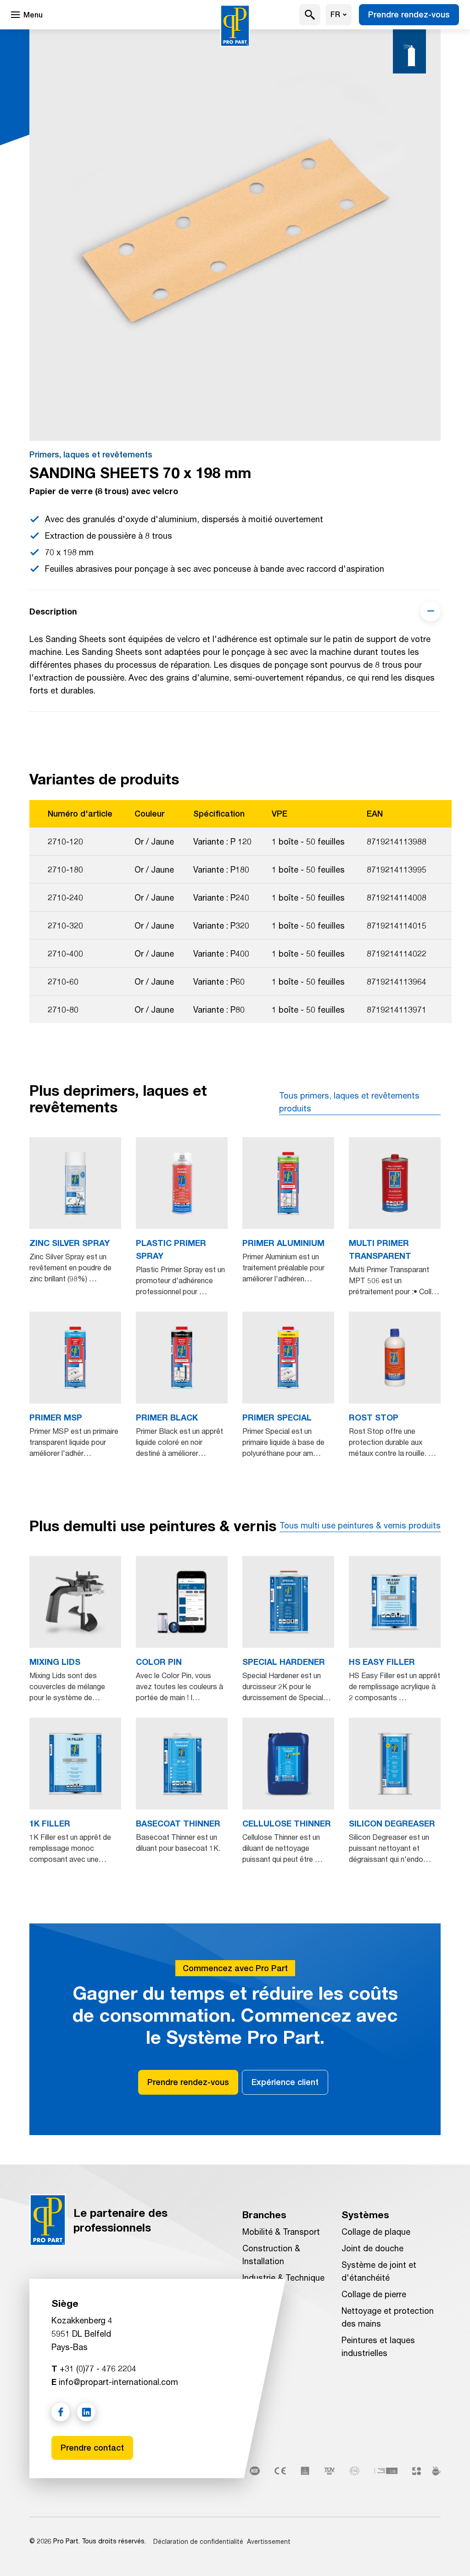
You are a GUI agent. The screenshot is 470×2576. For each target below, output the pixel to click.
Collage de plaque (376, 2232)
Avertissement (269, 2541)
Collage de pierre (374, 2294)
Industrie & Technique (283, 2277)
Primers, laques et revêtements (91, 454)
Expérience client (285, 2082)
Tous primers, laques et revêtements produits (349, 1102)
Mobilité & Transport (281, 2232)
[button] (310, 15)
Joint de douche (372, 2248)
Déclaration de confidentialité (198, 2541)
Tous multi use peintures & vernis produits (360, 1525)
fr (335, 14)
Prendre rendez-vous (409, 14)
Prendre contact (92, 2448)
